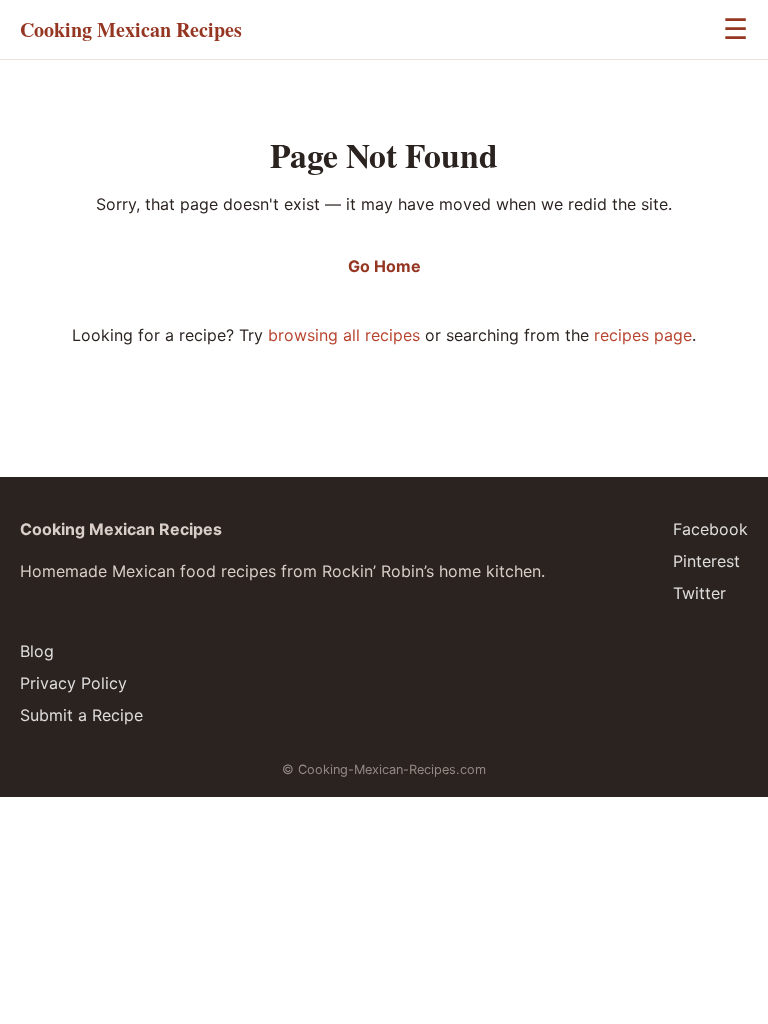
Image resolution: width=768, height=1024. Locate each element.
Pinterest (706, 561)
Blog (37, 651)
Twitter (699, 593)
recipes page (643, 335)
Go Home (384, 266)
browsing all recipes (344, 335)
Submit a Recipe (81, 715)
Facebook (710, 529)
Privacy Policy (73, 683)
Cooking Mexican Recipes (131, 29)
